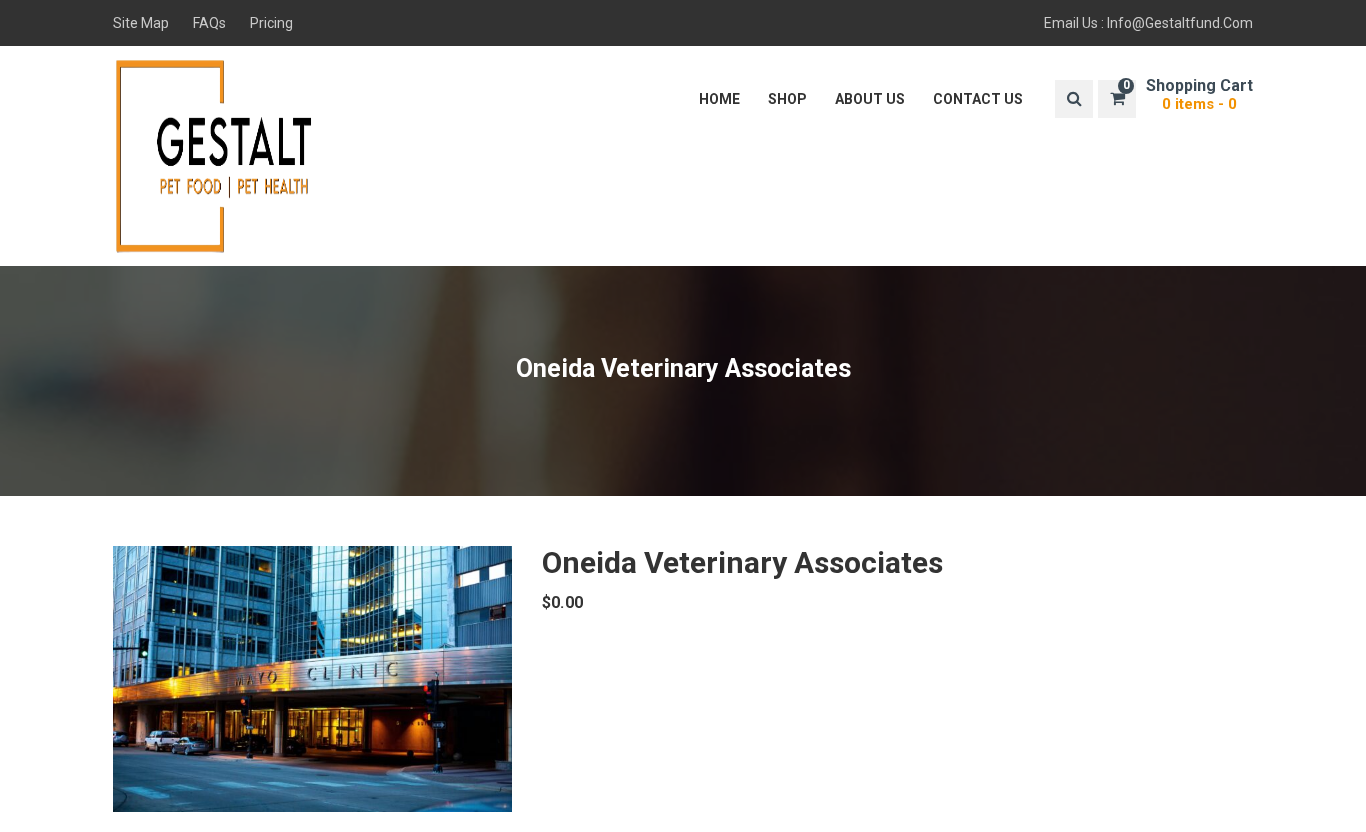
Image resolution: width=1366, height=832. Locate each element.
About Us (870, 99)
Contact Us (978, 99)
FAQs (209, 23)
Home (719, 99)
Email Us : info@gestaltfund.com (1148, 23)
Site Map (141, 23)
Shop (787, 99)
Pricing (271, 23)
